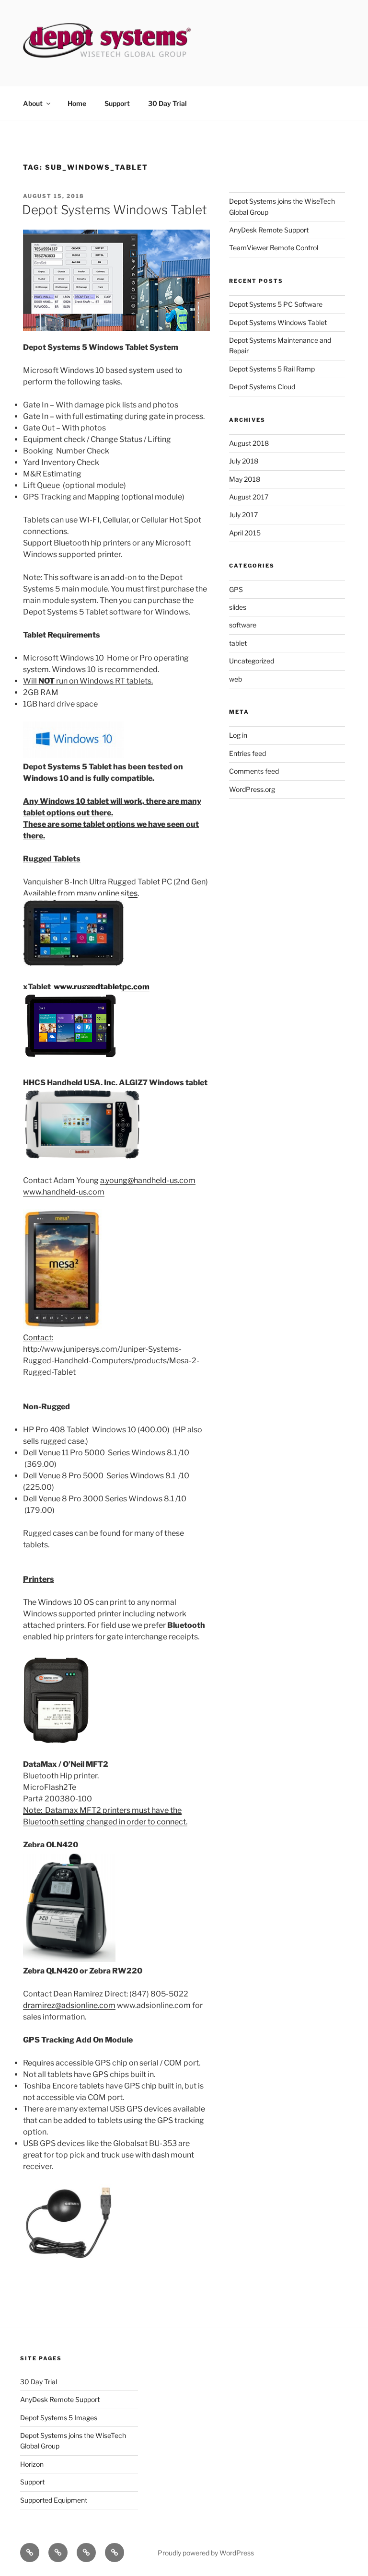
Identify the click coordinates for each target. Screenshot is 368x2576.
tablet (238, 643)
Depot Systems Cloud (262, 387)
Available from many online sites (80, 893)
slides (238, 607)
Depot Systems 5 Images (59, 2418)
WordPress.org (252, 789)
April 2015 (245, 533)
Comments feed (254, 771)
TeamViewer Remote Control (274, 248)
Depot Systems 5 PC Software (276, 304)
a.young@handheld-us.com (148, 1180)
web (236, 679)
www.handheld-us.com (64, 1192)
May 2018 (245, 479)
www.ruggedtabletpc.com (102, 987)
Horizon (32, 2464)
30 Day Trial (167, 103)
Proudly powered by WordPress (206, 2553)
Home (77, 103)
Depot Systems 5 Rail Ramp (272, 369)
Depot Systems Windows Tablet (115, 210)
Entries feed (247, 753)
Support (117, 103)
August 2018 (249, 443)
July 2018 (244, 461)
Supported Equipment (54, 2500)
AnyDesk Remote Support (269, 230)
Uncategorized (252, 661)
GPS (236, 589)
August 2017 (249, 497)
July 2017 (243, 515)
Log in (238, 735)
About (33, 103)
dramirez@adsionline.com (69, 2005)
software (243, 625)
